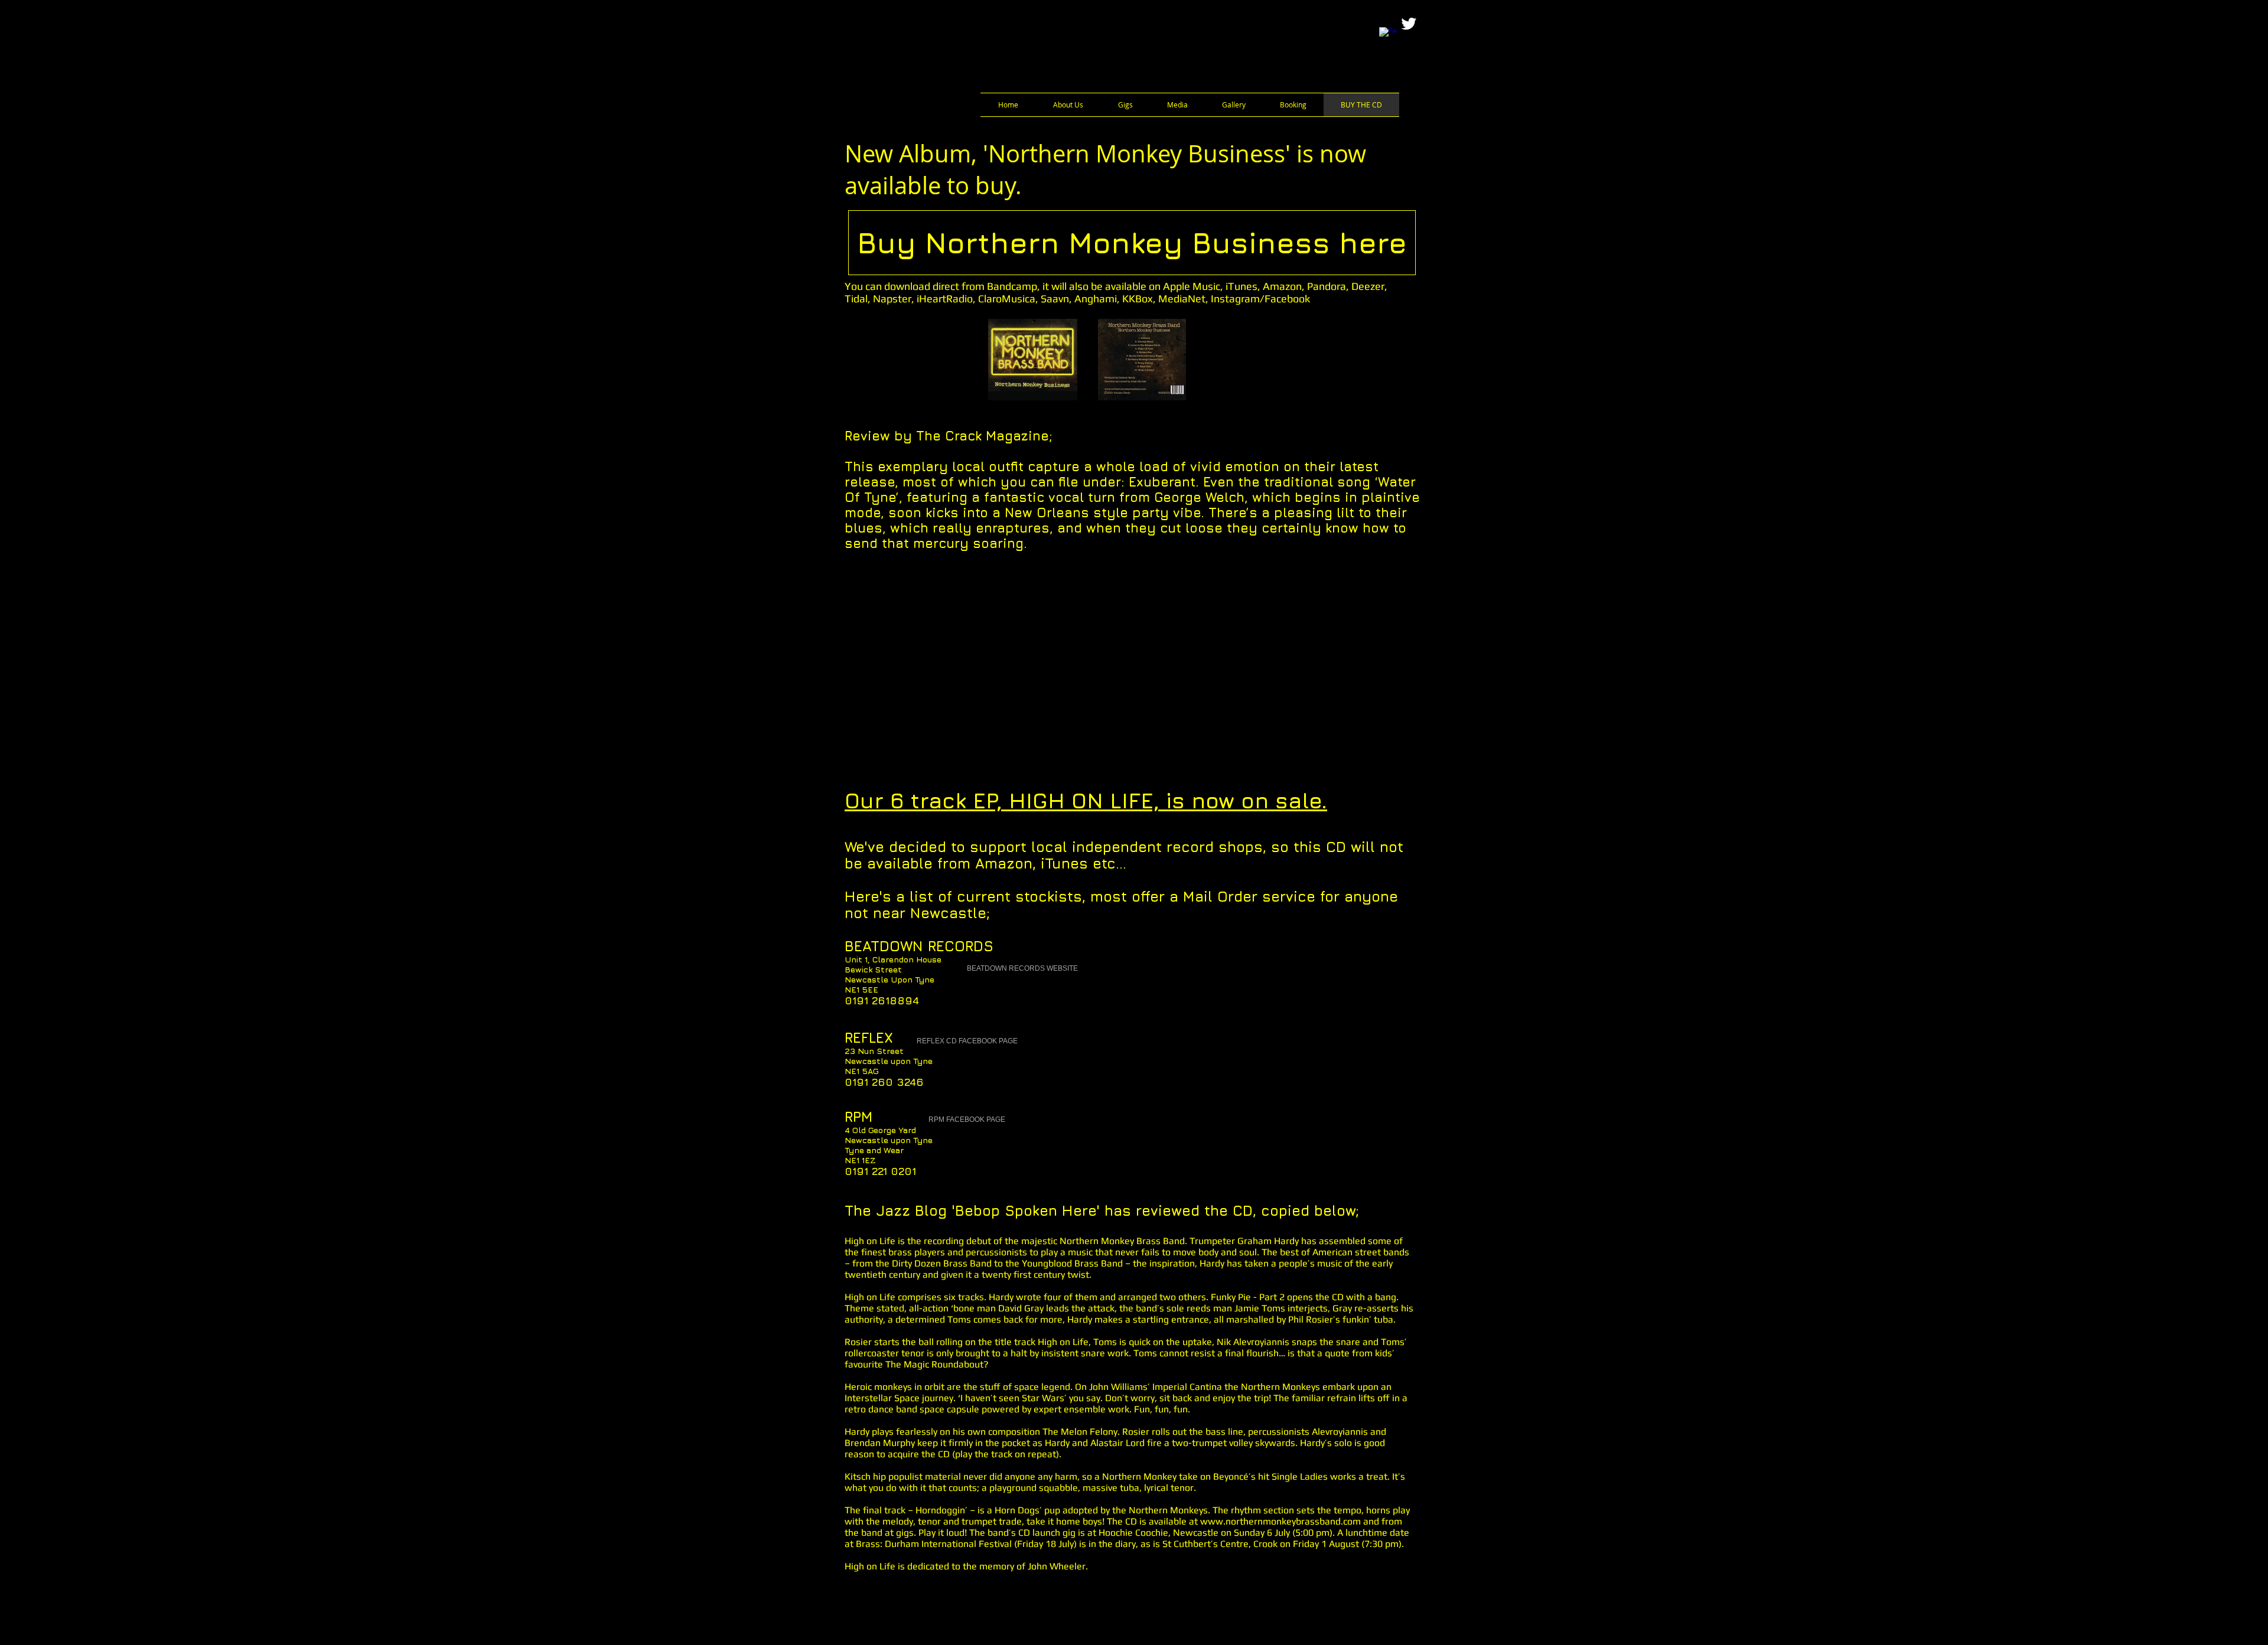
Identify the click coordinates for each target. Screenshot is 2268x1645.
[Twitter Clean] (1409, 24)
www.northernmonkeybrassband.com (1280, 1521)
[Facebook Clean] (1388, 36)
